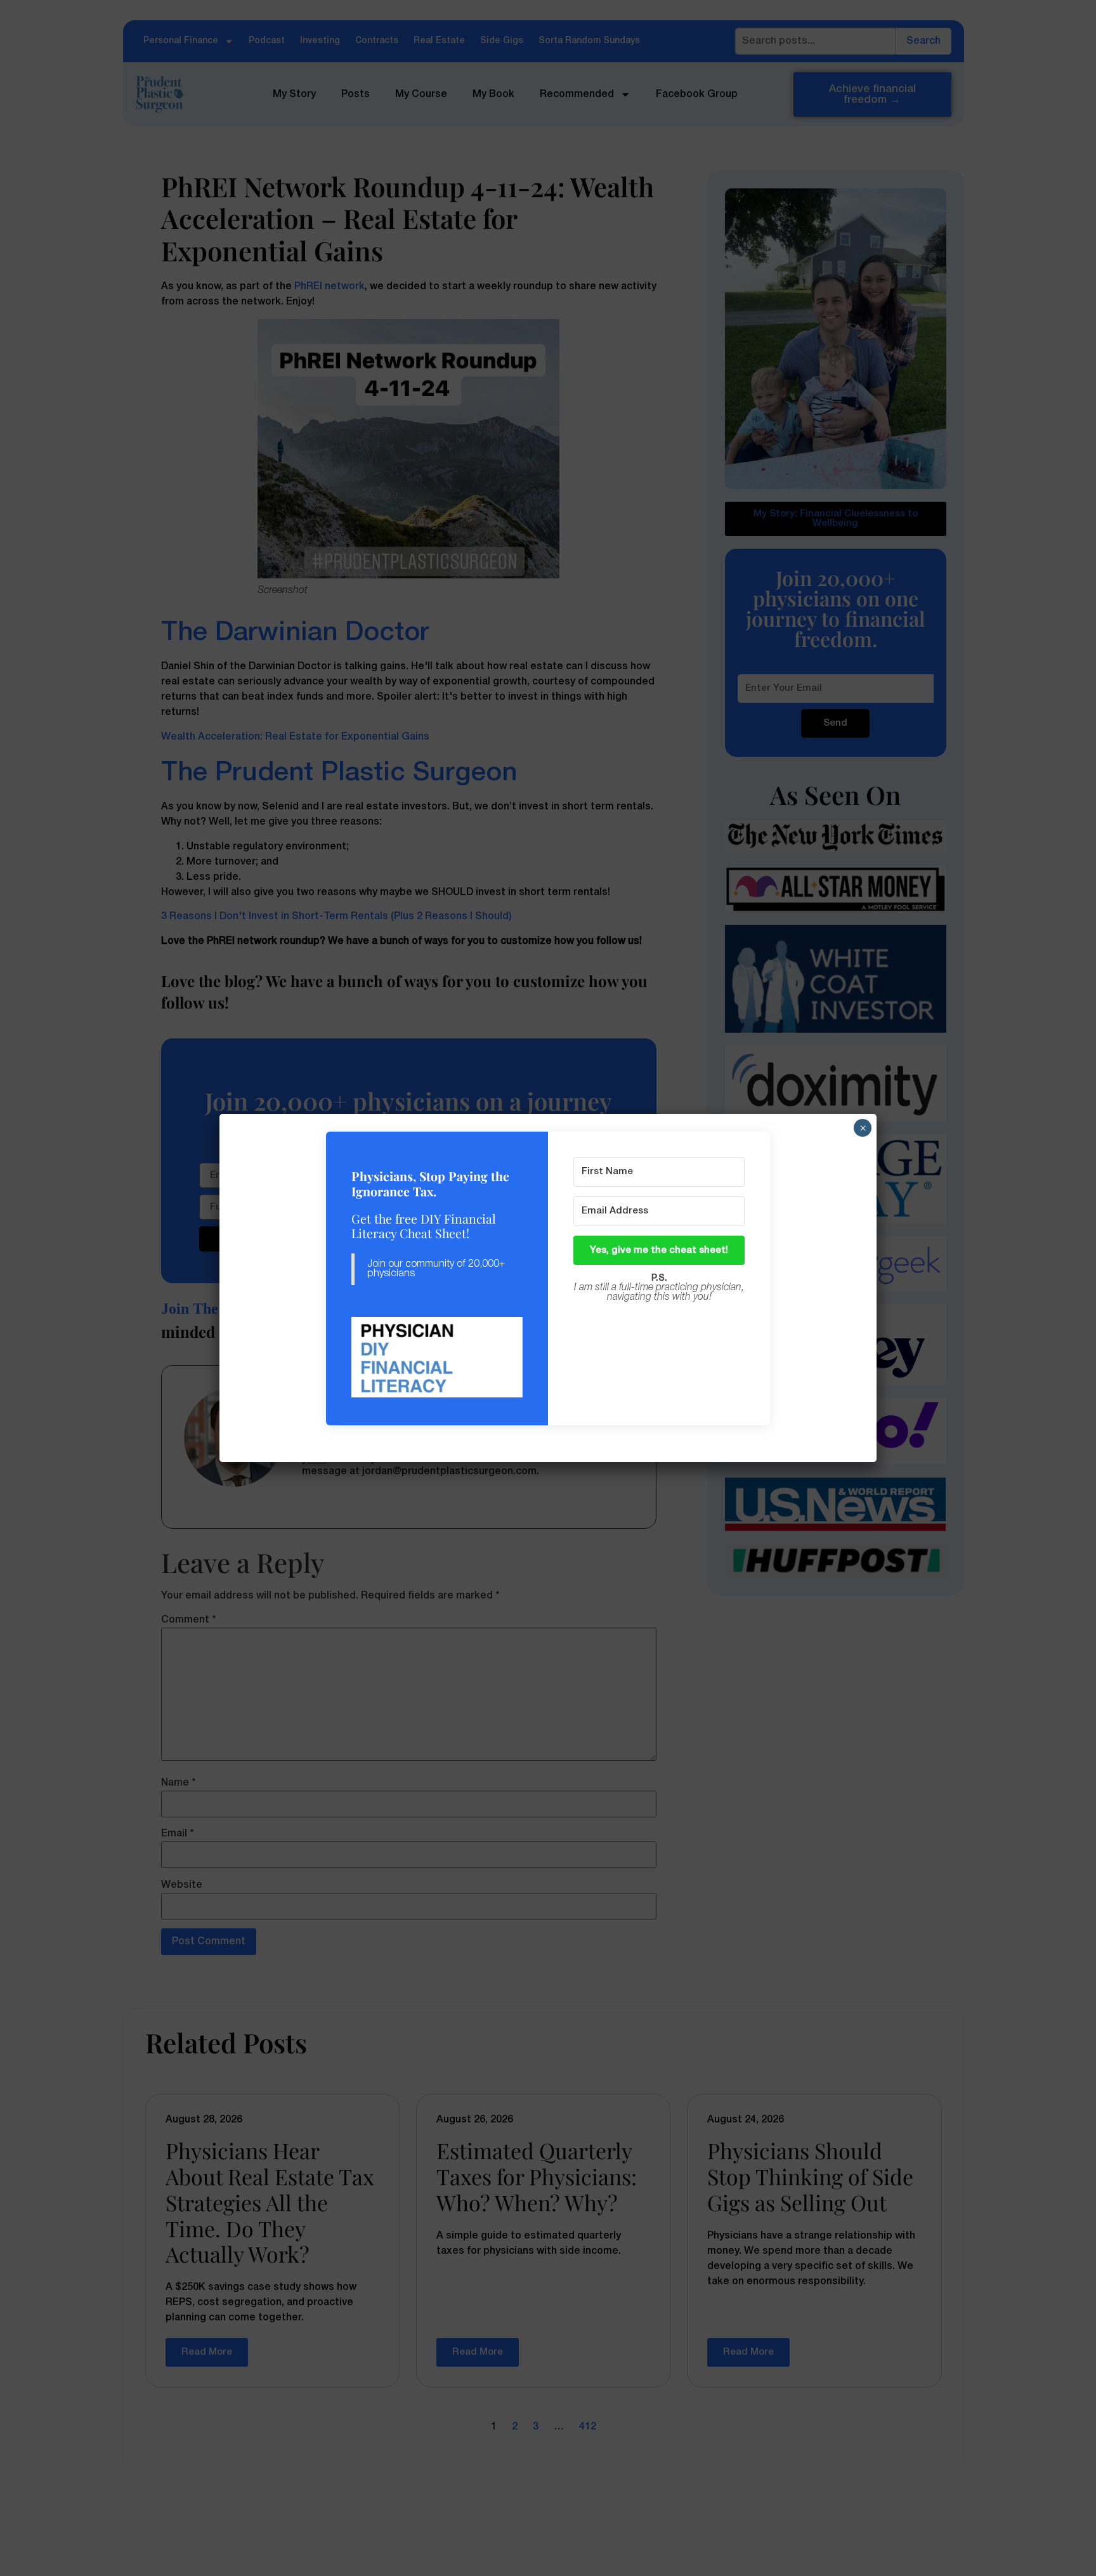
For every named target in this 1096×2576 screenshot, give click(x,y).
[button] (437, 1358)
